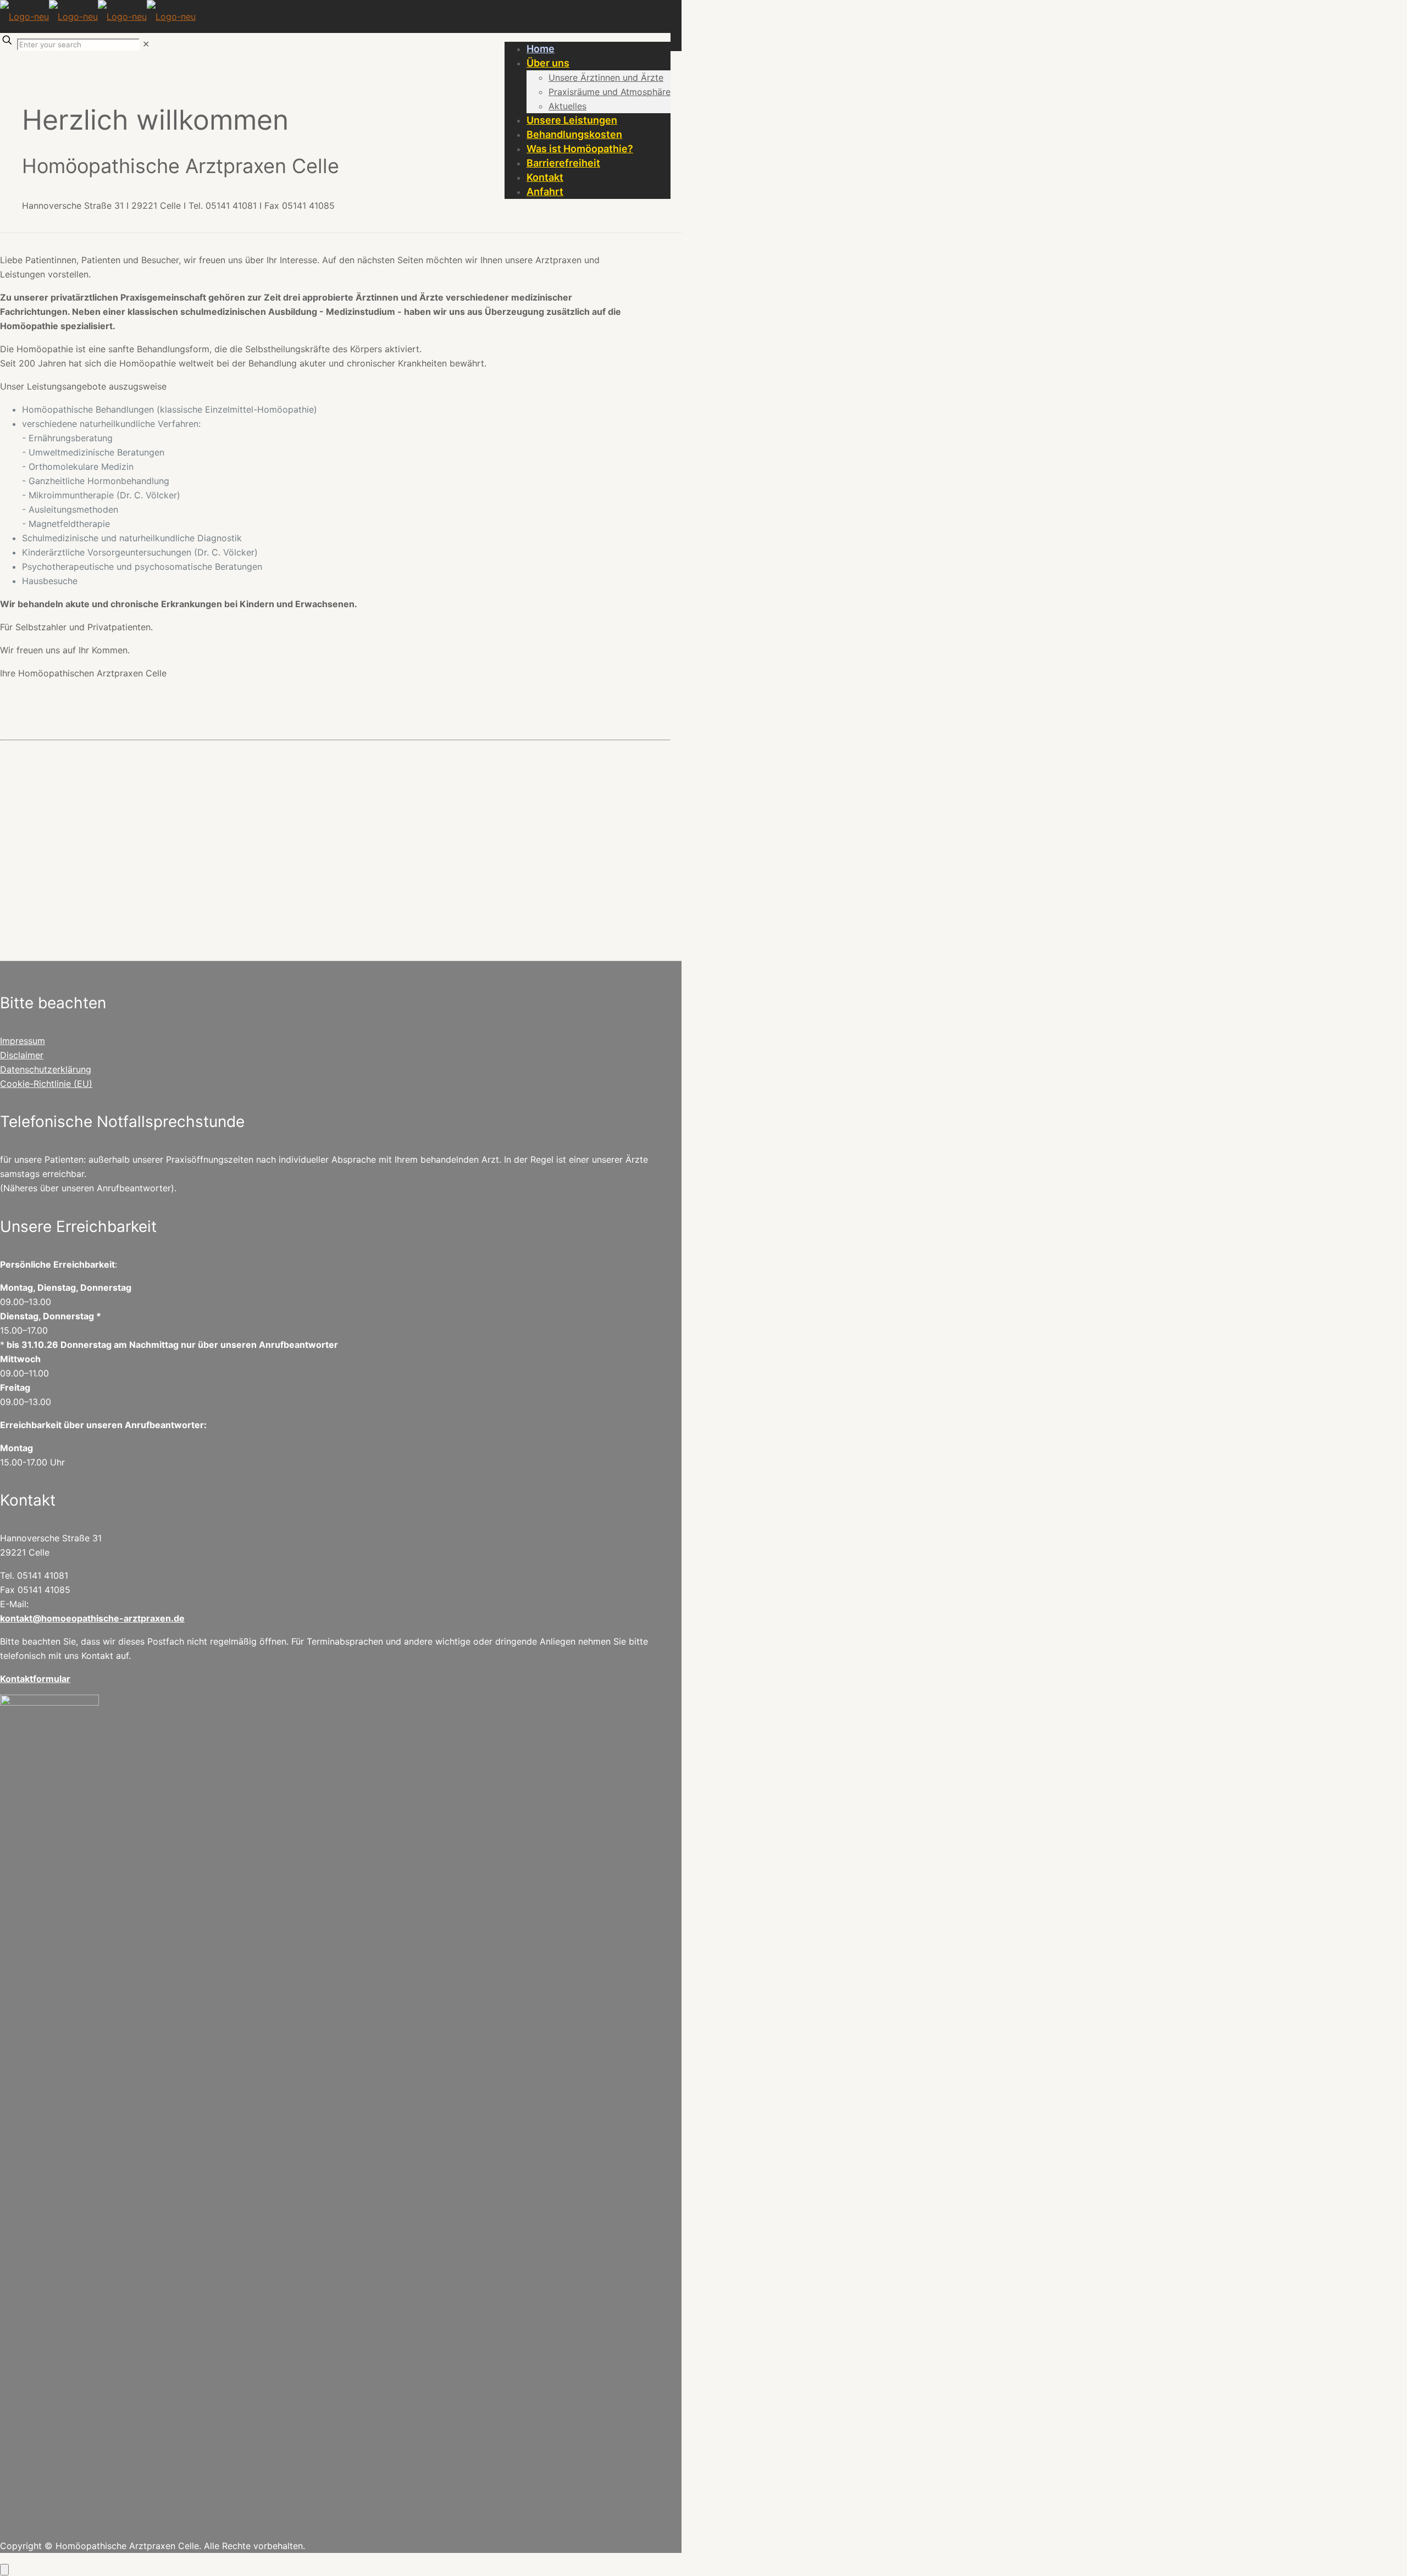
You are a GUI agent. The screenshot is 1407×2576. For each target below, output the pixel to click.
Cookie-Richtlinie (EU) (46, 1084)
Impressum (23, 1041)
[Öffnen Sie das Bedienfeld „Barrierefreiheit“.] (4, 2570)
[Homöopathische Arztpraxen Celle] (98, 16)
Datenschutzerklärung (46, 1069)
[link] (146, 44)
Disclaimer (22, 1055)
